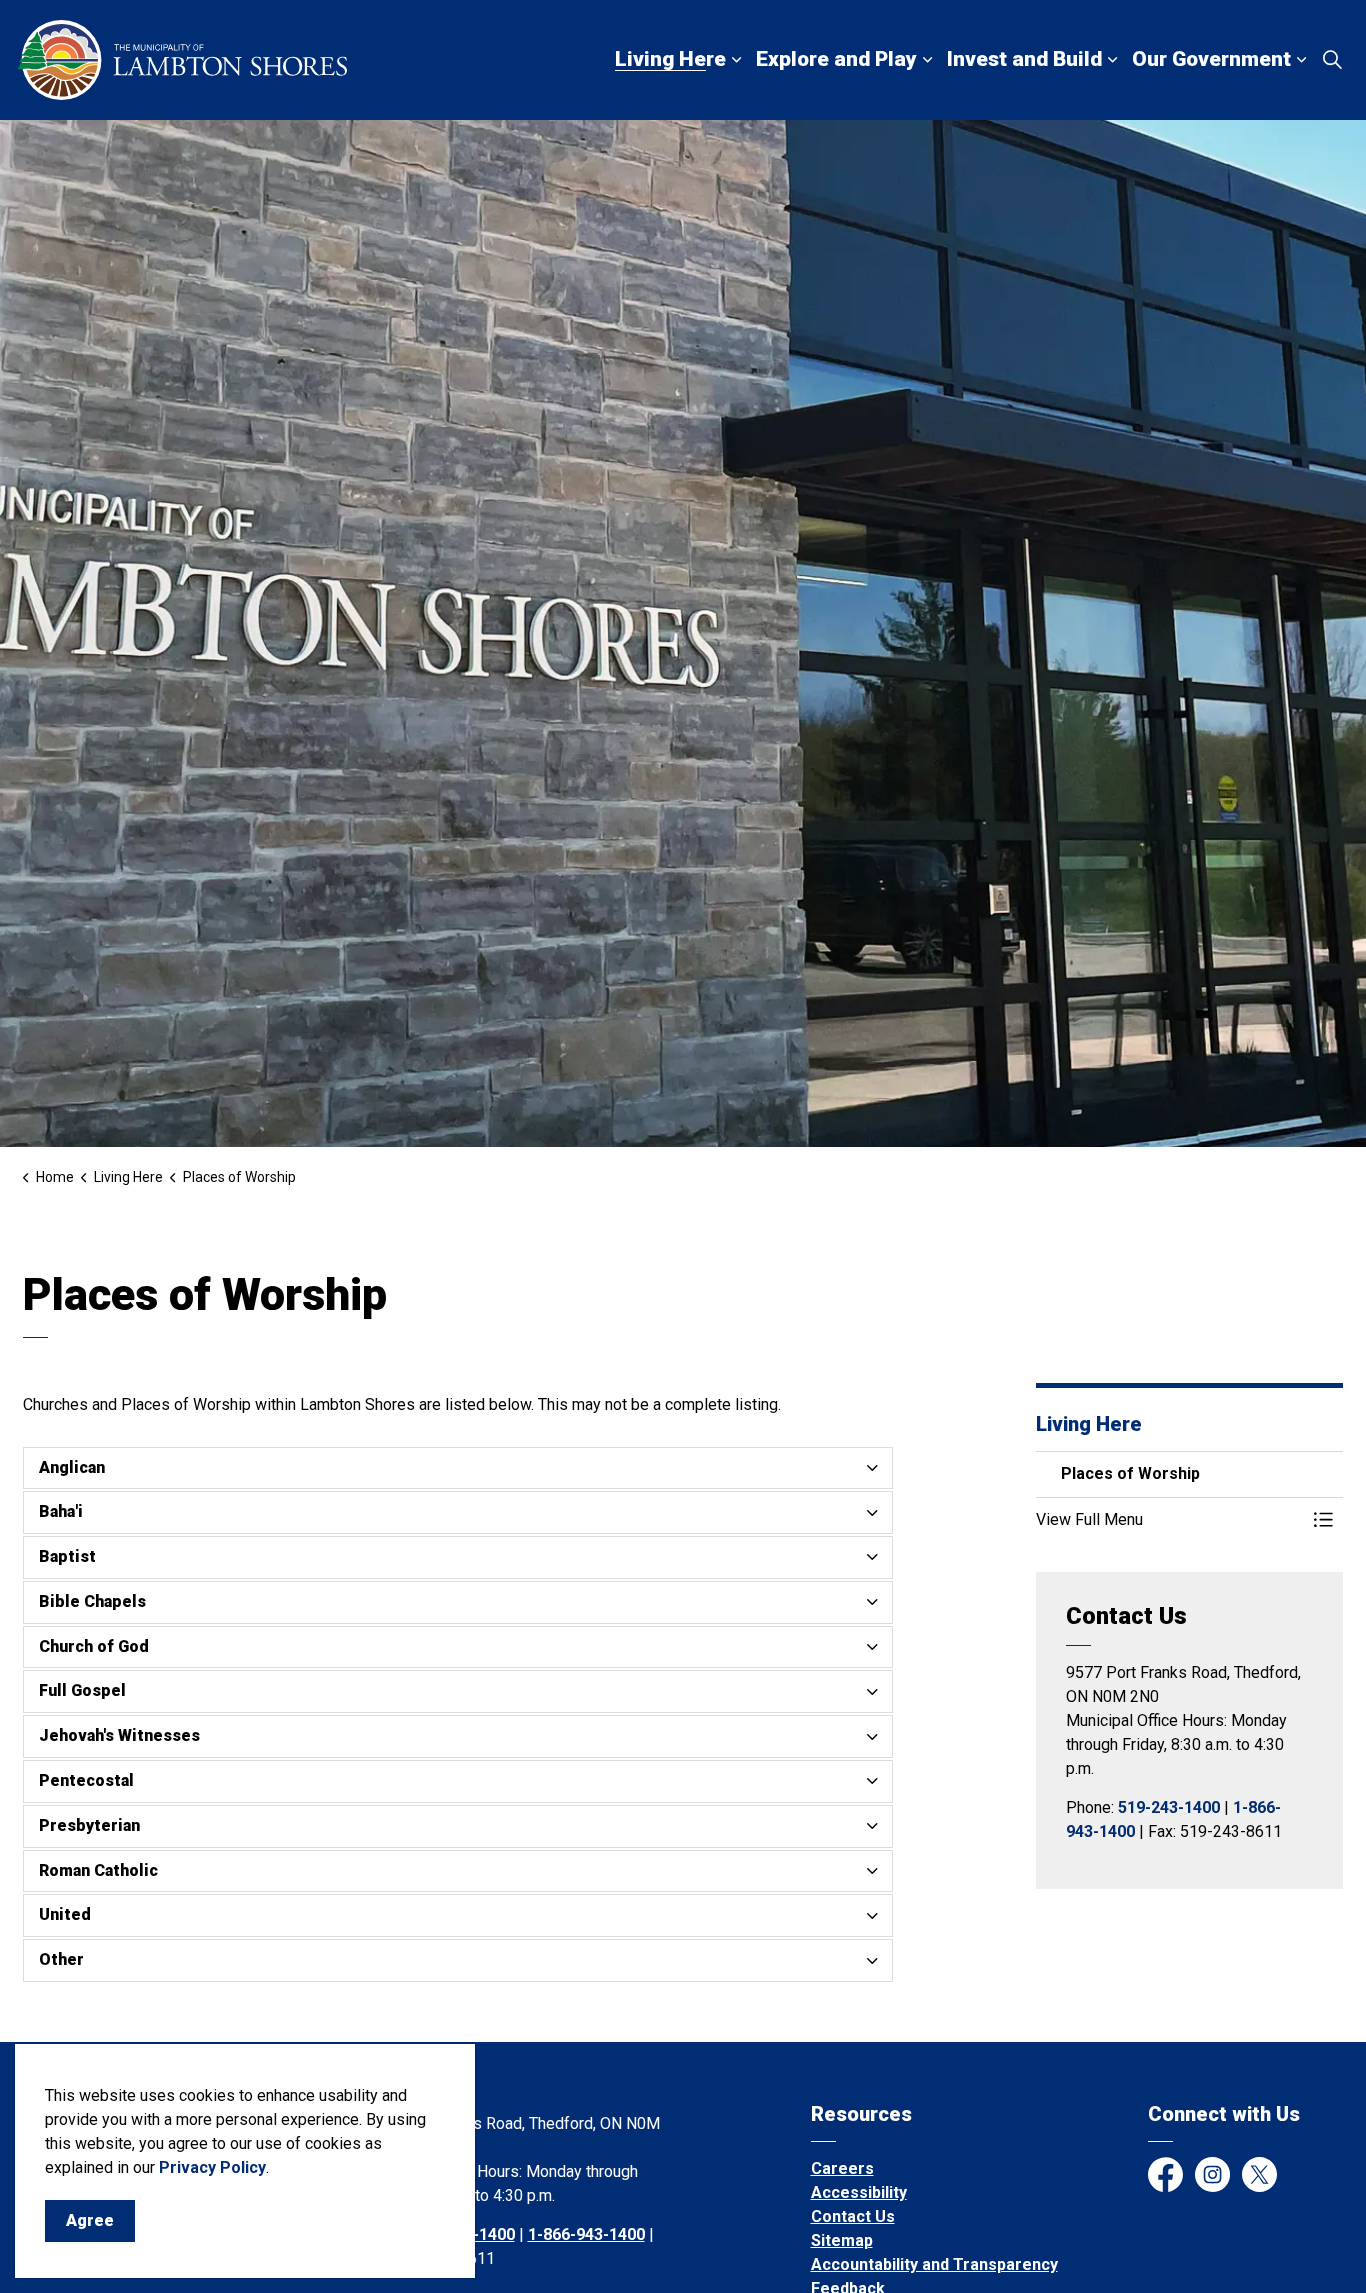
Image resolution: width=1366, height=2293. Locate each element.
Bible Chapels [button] (92, 1601)
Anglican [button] (72, 1467)
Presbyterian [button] (89, 1825)
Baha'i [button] (61, 1511)
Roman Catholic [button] (98, 1870)
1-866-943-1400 (586, 2234)
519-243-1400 (1169, 1807)
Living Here (670, 59)
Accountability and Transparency (934, 2264)
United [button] (65, 1914)
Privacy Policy (212, 2167)
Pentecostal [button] (86, 1780)
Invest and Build (1024, 59)
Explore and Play (836, 59)
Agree (90, 2220)
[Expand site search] (1332, 60)
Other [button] (61, 1959)
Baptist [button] (67, 1556)
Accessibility (859, 2192)
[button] (1170, 1520)
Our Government (1211, 59)
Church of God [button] (94, 1646)
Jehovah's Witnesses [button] (119, 1735)
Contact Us (853, 2216)
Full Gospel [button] (82, 1690)
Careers (842, 2168)
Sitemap (842, 2240)
